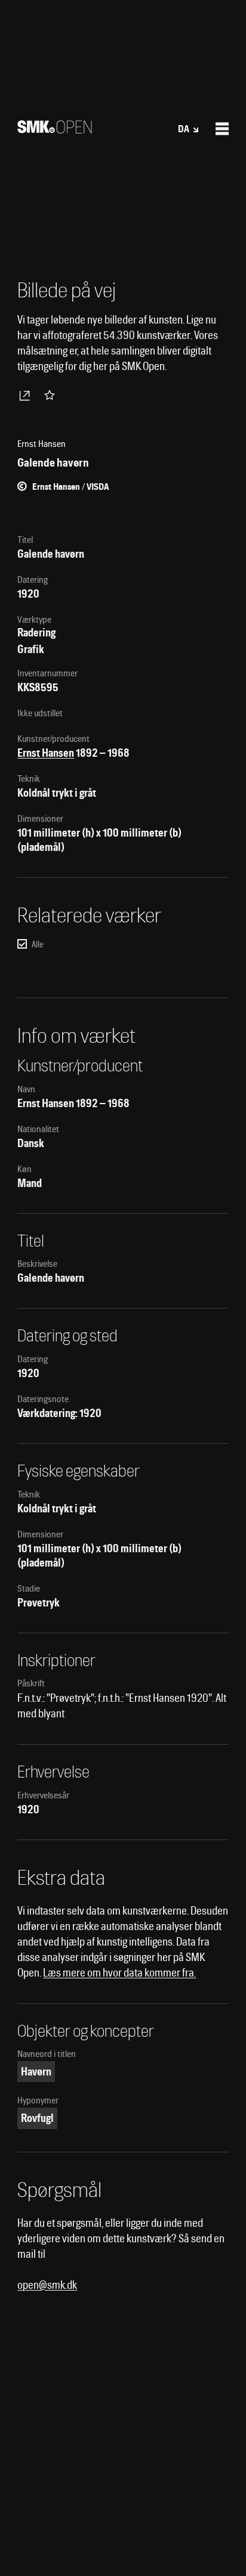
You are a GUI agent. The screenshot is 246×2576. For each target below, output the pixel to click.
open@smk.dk (47, 2285)
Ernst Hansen (46, 753)
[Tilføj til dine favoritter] (52, 395)
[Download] (27, 395)
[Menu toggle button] (222, 129)
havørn (36, 2072)
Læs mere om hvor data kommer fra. (119, 1973)
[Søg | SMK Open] (55, 130)
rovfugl (37, 2118)
